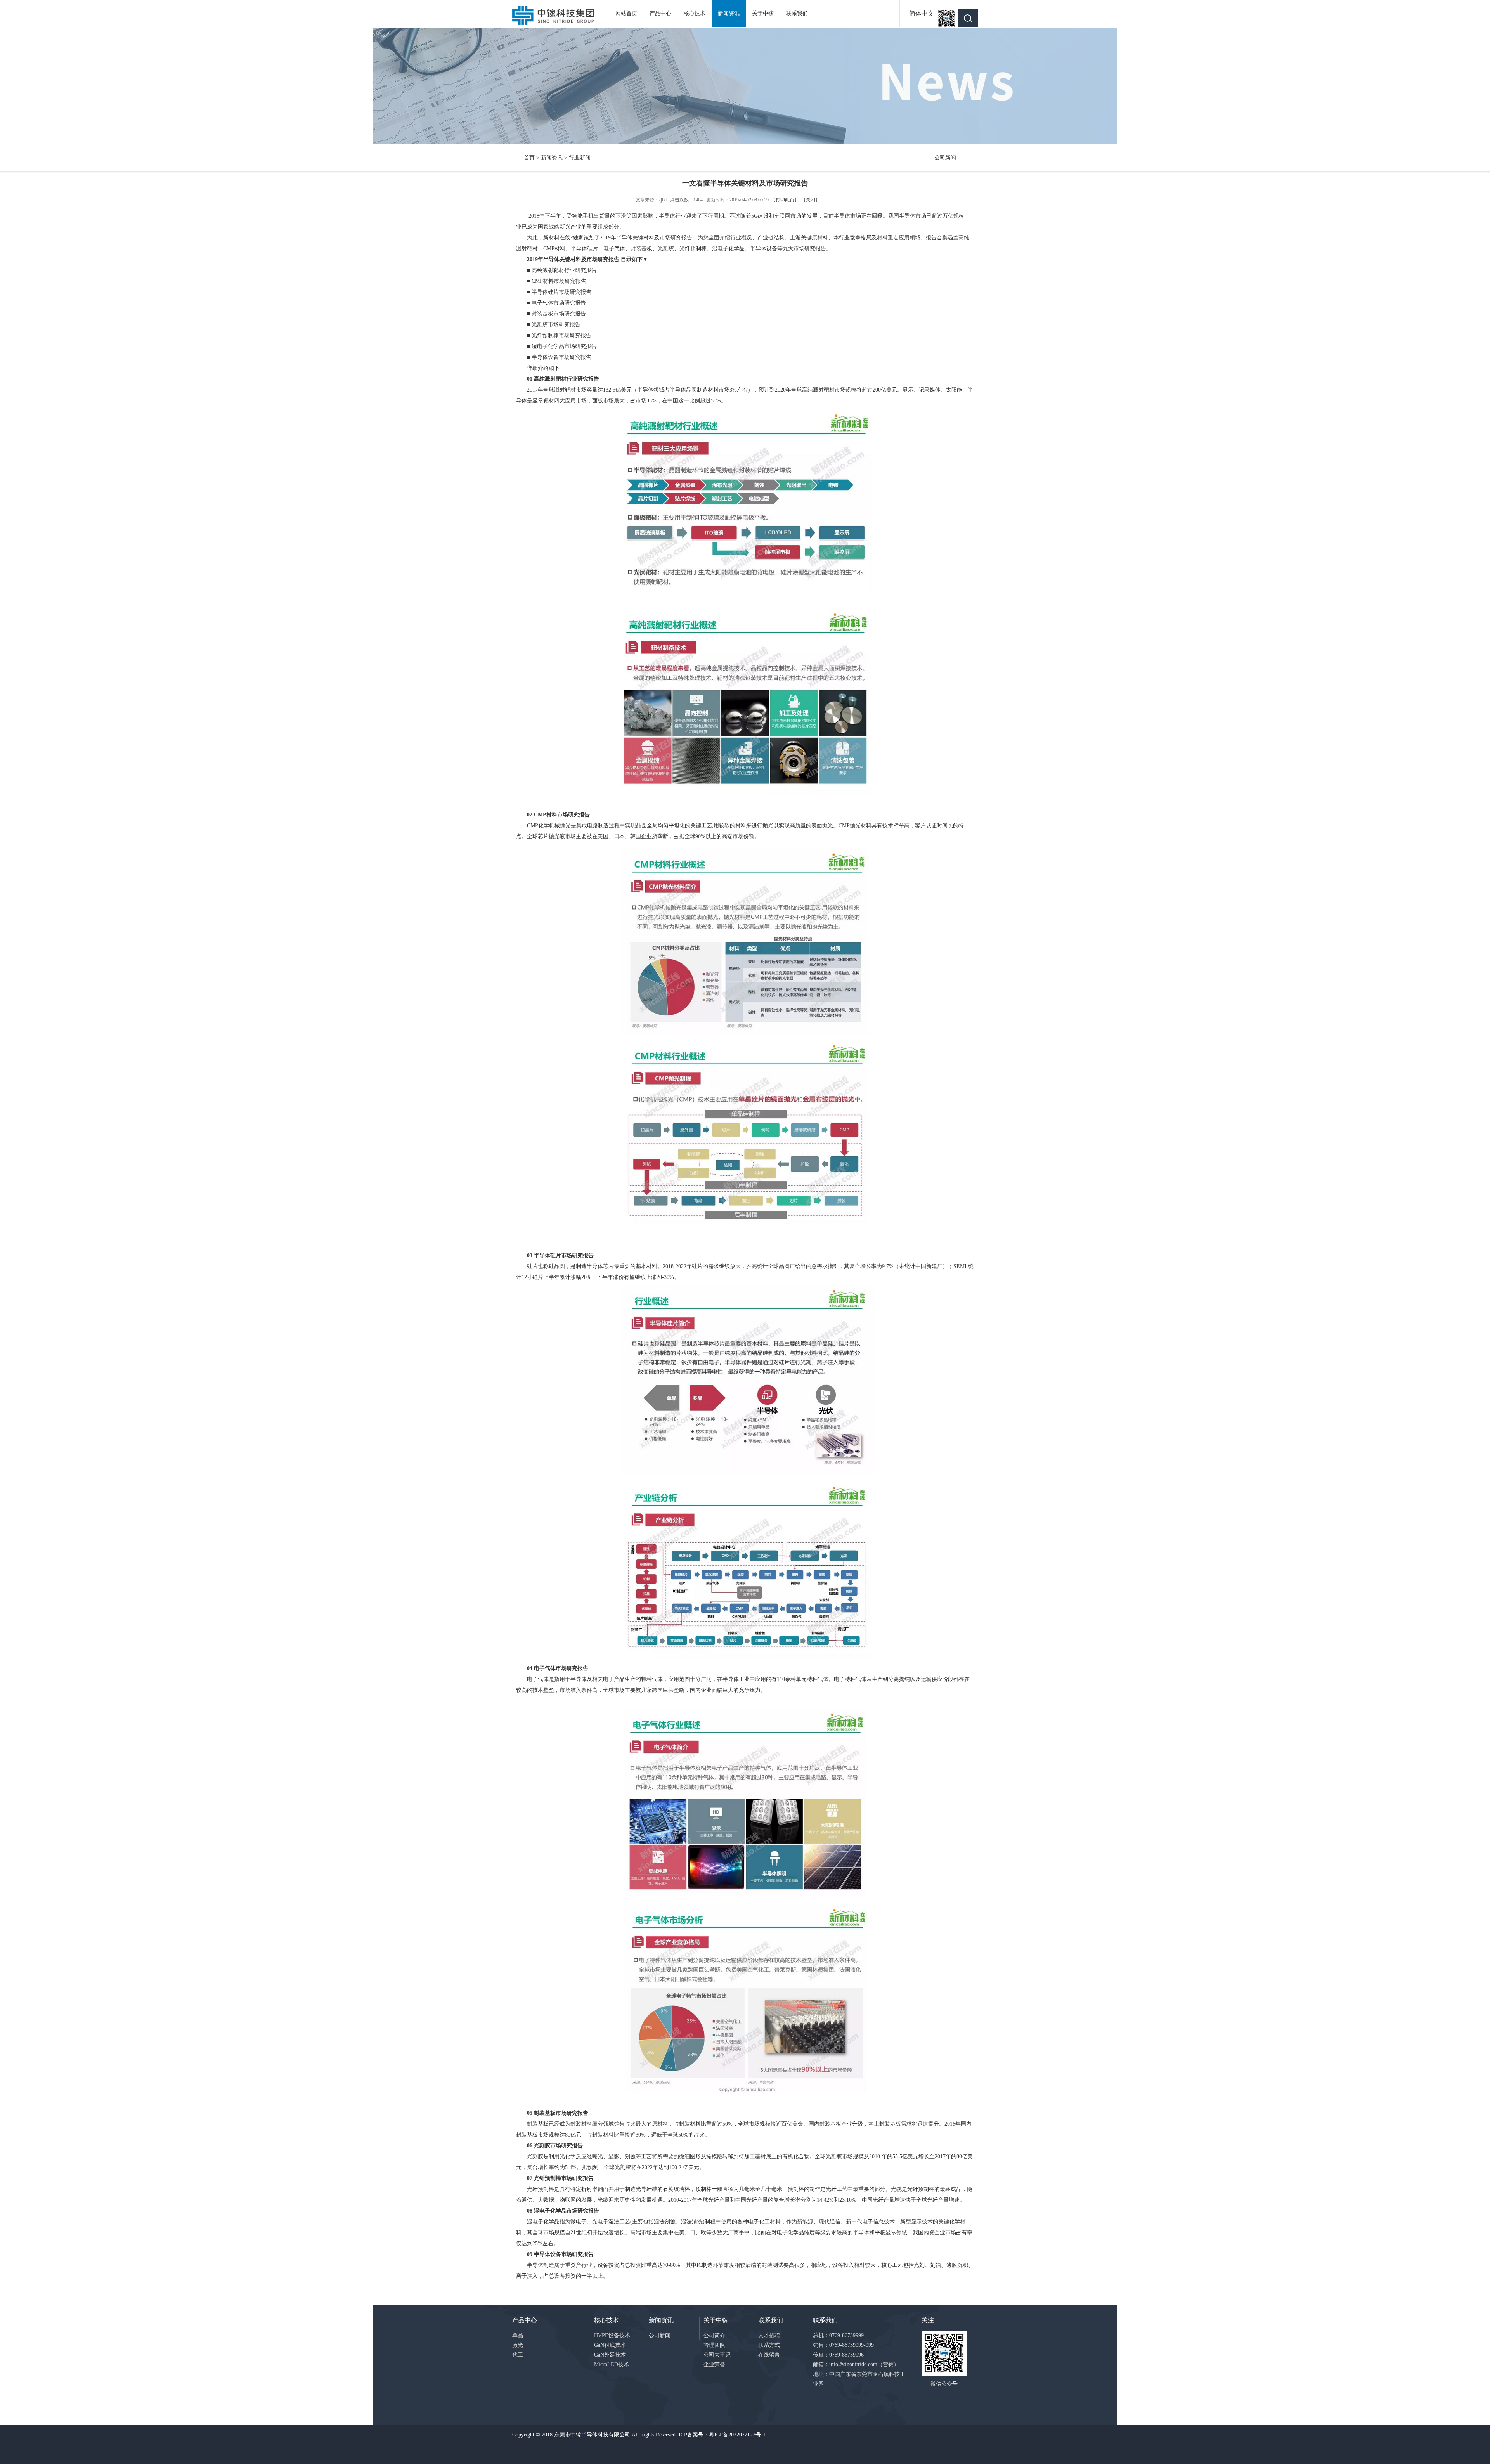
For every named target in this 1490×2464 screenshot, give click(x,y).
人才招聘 (769, 2335)
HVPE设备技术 (612, 2335)
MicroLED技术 (612, 2364)
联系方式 (769, 2345)
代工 (518, 2355)
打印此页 (785, 200)
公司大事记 (717, 2355)
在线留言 (769, 2355)
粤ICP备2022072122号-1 (737, 2435)
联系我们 (797, 13)
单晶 (518, 2335)
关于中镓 (763, 13)
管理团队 (714, 2345)
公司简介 (714, 2335)
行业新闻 (580, 158)
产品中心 (660, 13)
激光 (518, 2345)
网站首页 (626, 13)
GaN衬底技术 (610, 2345)
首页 (529, 158)
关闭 (811, 200)
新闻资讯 (729, 13)
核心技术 (695, 13)
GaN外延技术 (610, 2355)
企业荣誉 (714, 2364)
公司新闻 (945, 158)
